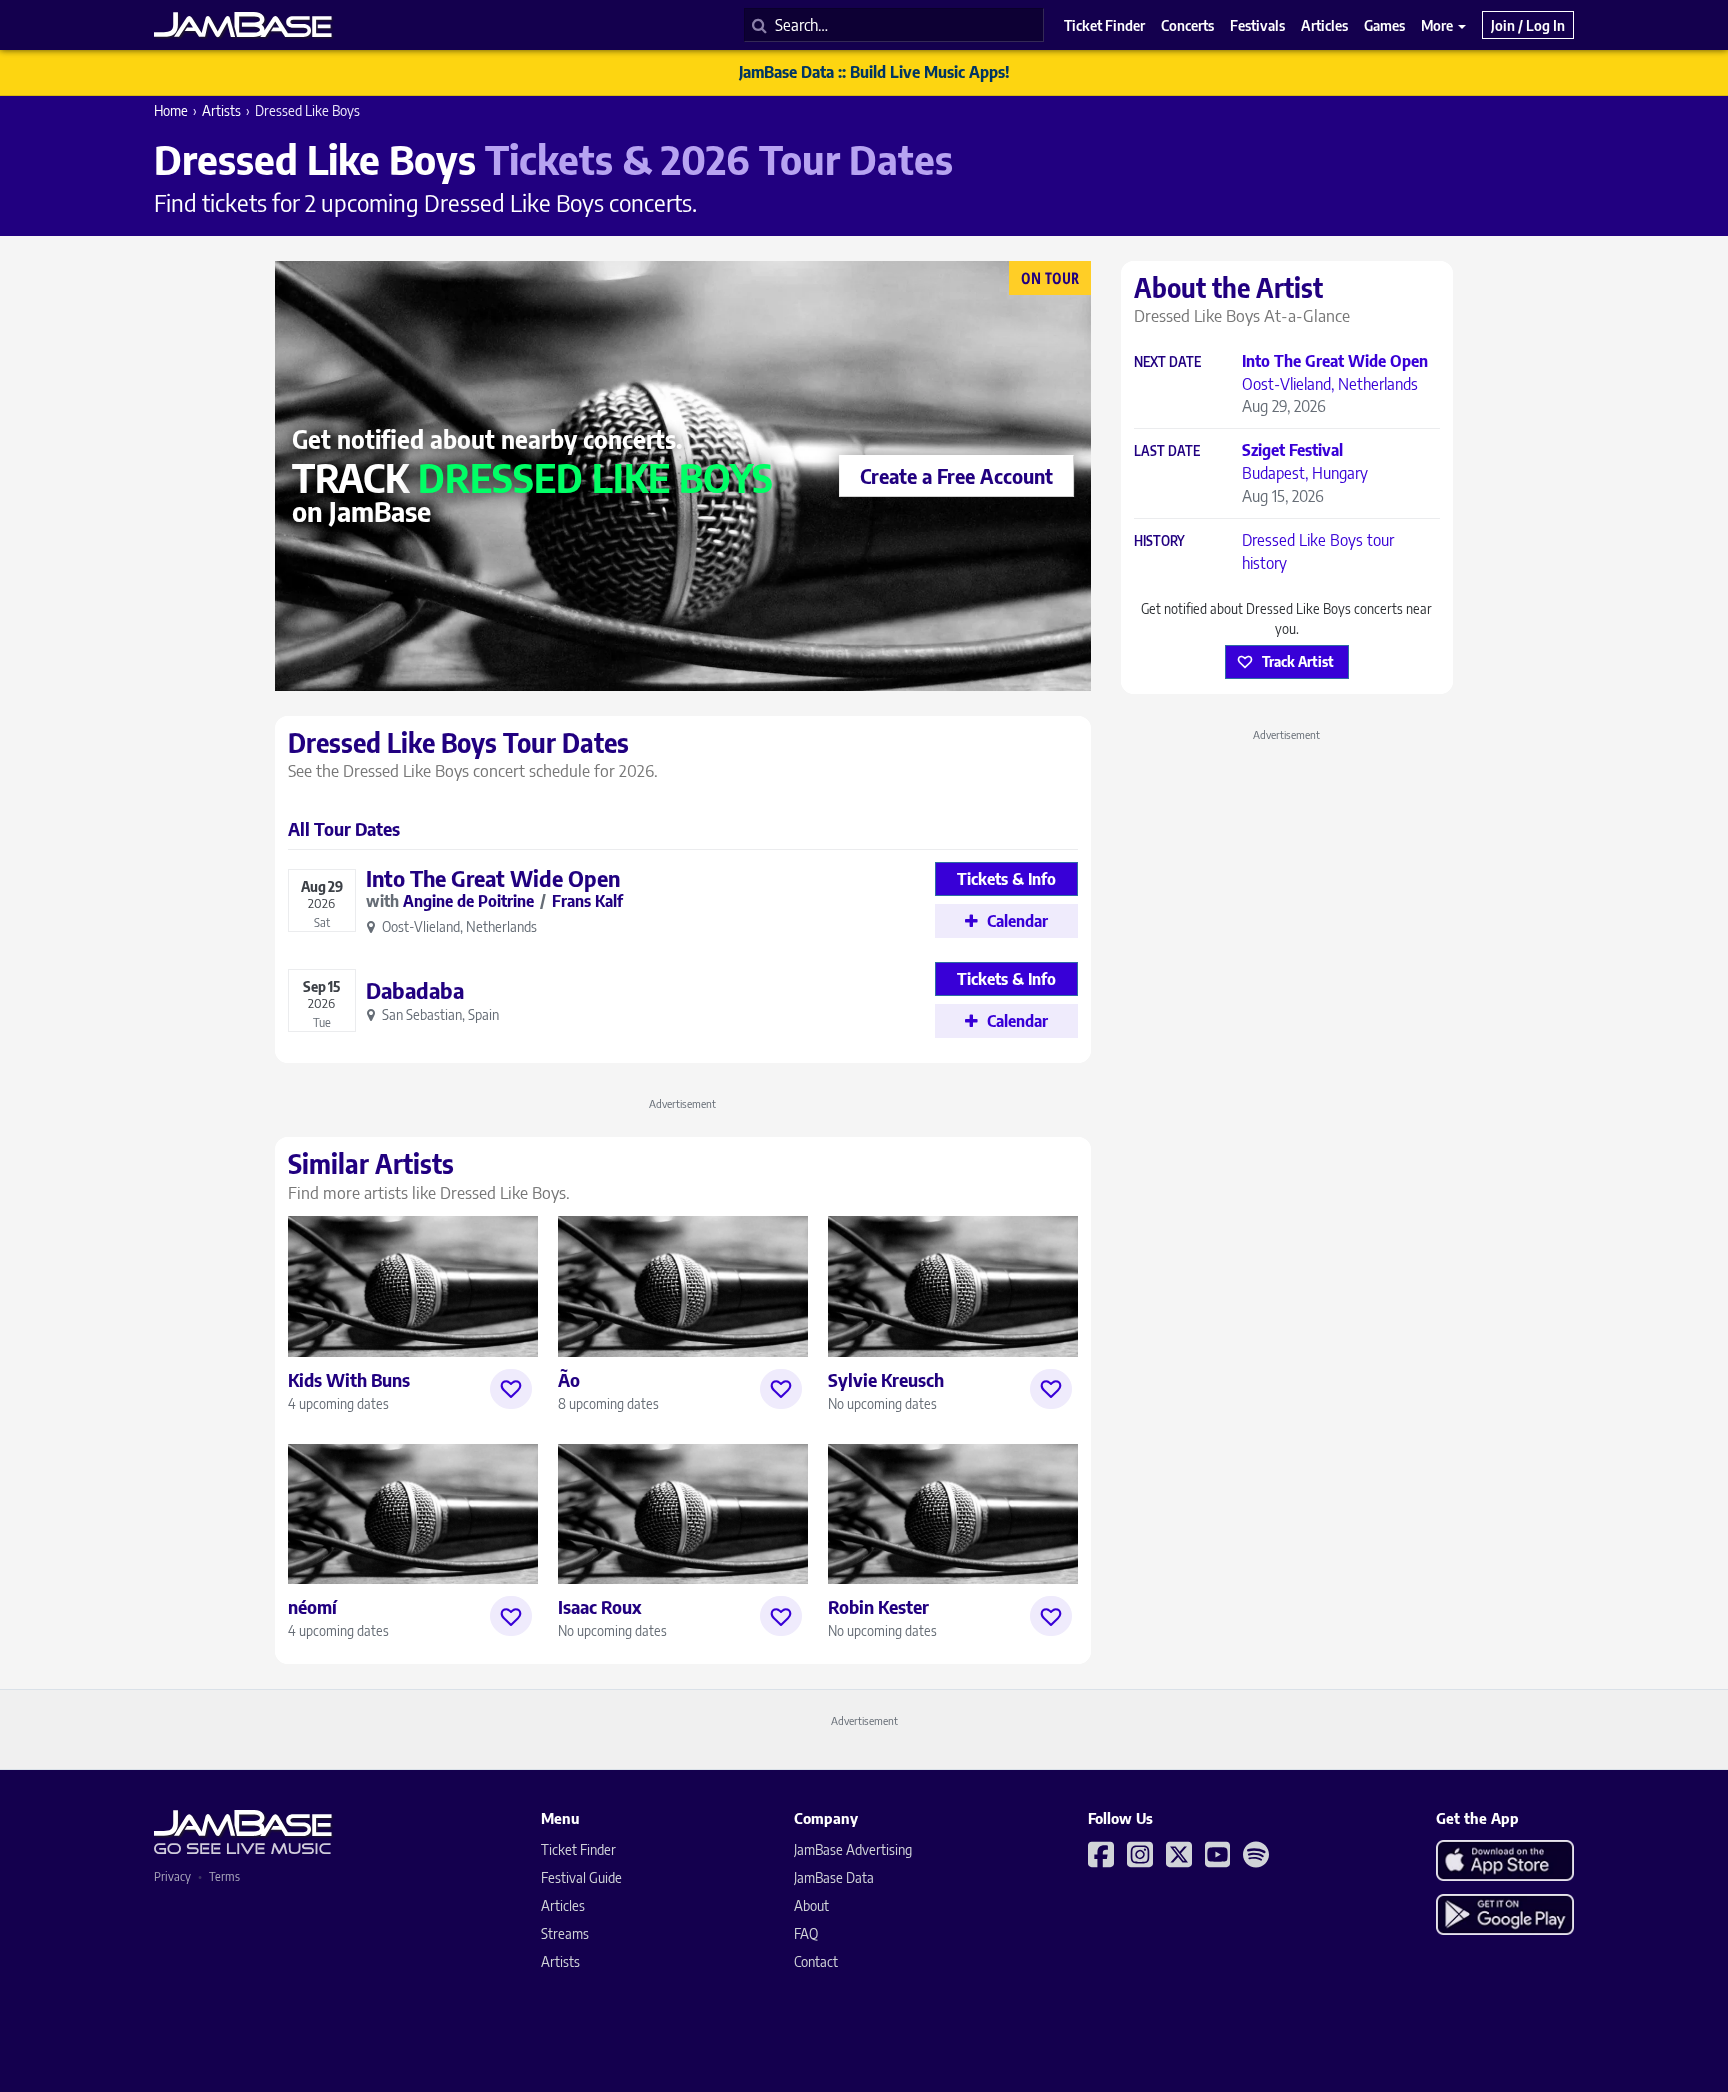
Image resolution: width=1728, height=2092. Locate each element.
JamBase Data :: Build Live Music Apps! (874, 72)
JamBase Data (834, 1877)
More (1438, 25)
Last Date (1167, 451)
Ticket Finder (578, 1849)
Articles (563, 1905)
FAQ (806, 1933)
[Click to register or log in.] (511, 1389)
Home (171, 110)
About (811, 1905)
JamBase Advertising (853, 1849)
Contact (816, 1961)
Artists (221, 110)
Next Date (1167, 362)
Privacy (172, 1876)
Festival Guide (581, 1877)
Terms (224, 1876)
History (1159, 541)
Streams (565, 1933)
